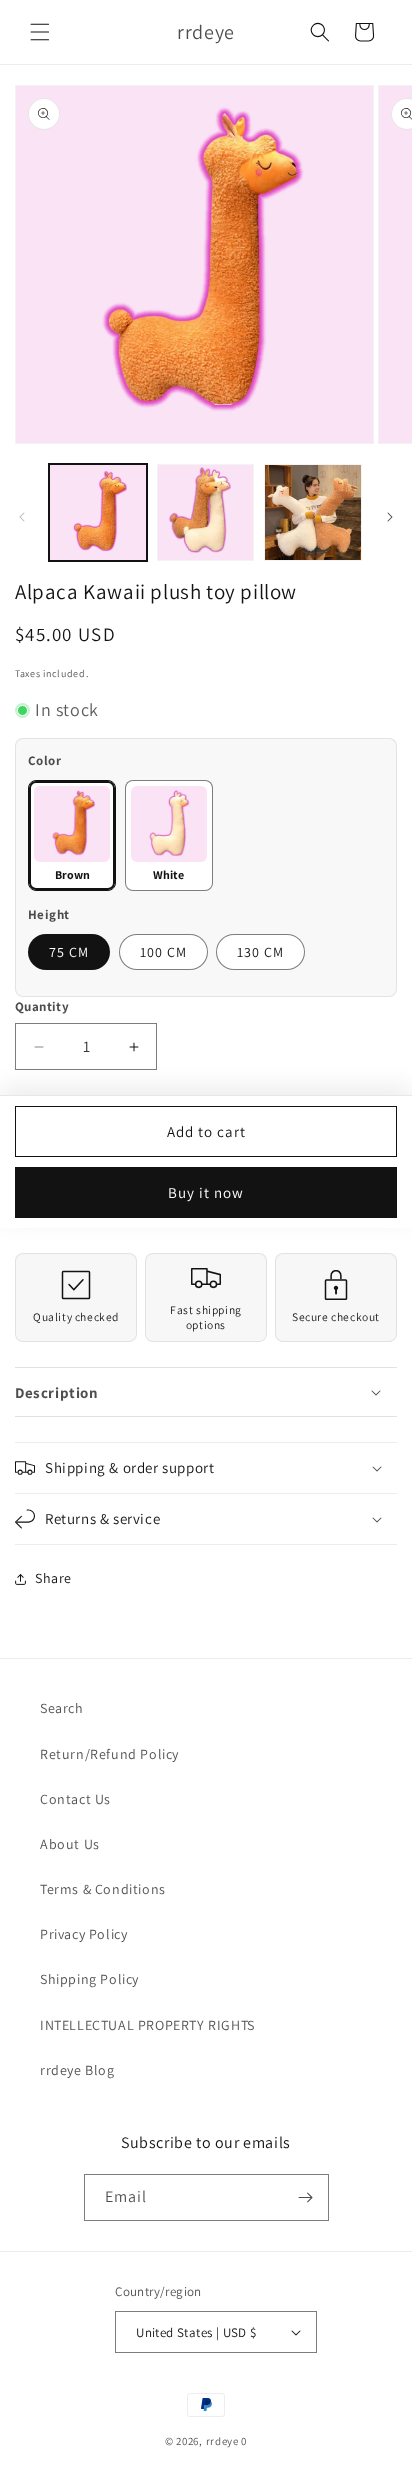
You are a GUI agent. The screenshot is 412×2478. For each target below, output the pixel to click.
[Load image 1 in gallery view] (98, 513)
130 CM (260, 952)
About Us (70, 1844)
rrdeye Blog (77, 2070)
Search (62, 1708)
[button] (40, 32)
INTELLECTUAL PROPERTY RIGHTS (147, 2025)
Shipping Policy (89, 1979)
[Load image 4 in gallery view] (313, 513)
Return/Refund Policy (109, 1754)
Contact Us (75, 1799)
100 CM (163, 952)
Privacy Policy (83, 1934)
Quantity (42, 1006)
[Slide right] (390, 517)
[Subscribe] (306, 2197)
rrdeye (222, 2441)
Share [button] (53, 1578)
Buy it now (206, 1192)
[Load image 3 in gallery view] (206, 513)
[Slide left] (22, 517)
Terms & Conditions (103, 1889)
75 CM (69, 952)
